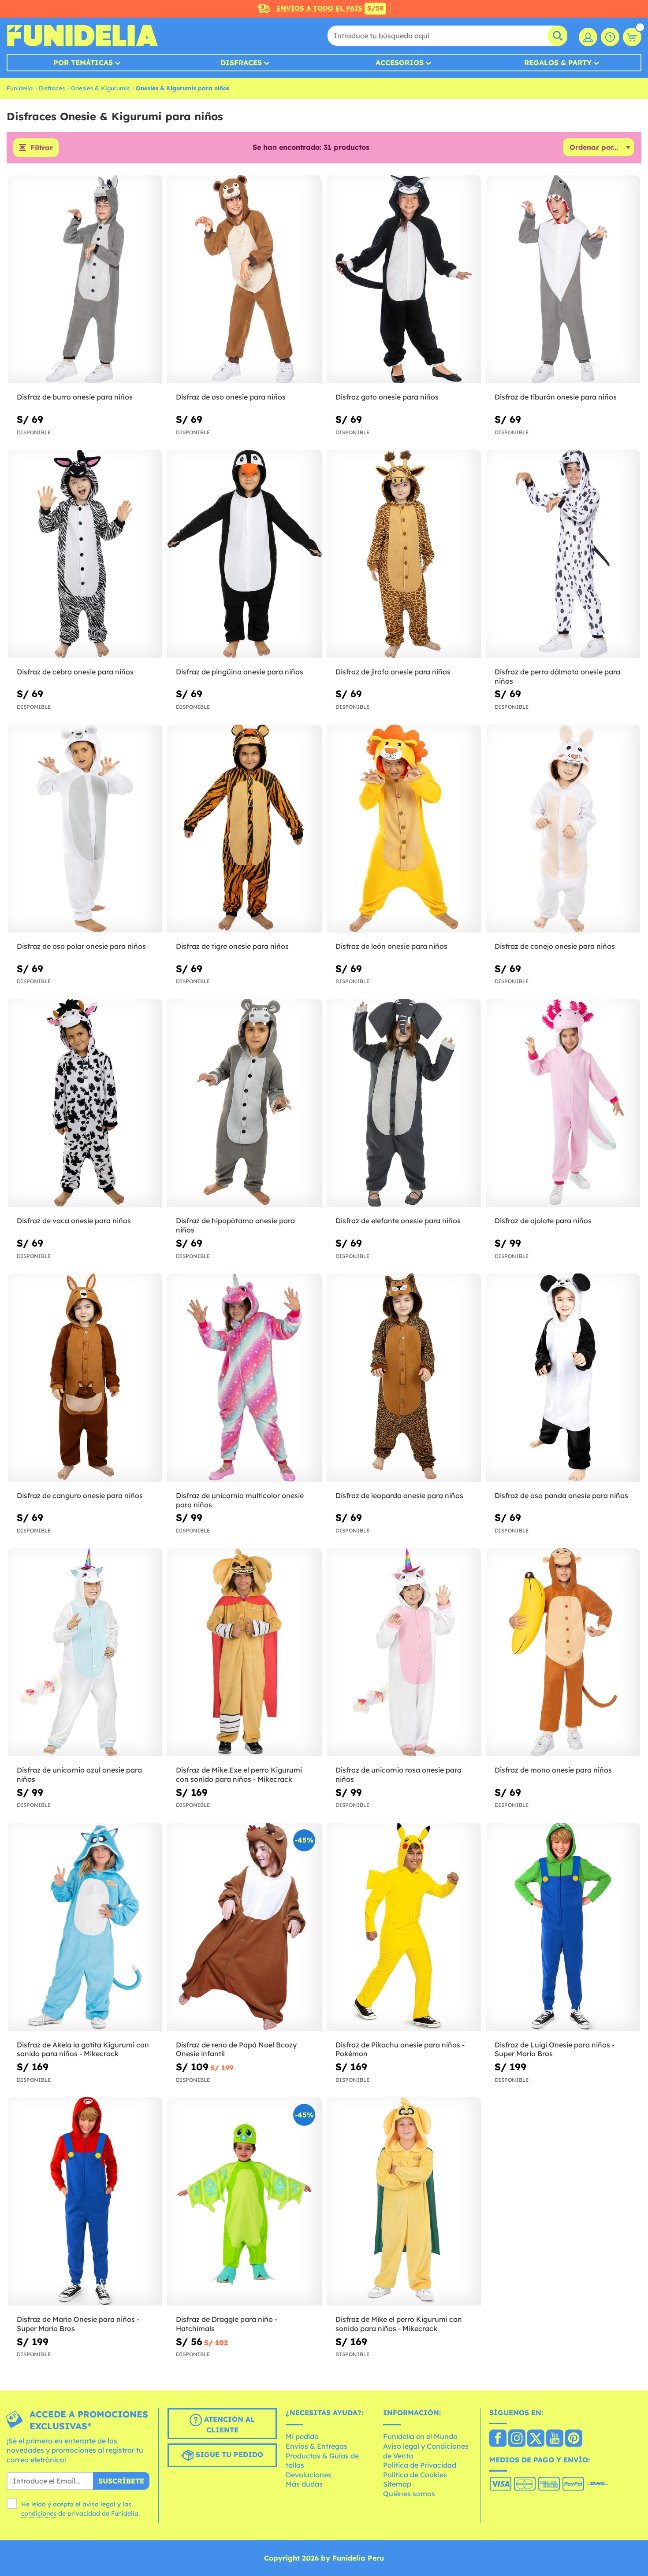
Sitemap (397, 2484)
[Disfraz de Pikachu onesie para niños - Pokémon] (404, 1927)
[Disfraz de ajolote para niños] (563, 1103)
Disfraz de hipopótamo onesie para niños (235, 1225)
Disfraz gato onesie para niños (387, 397)
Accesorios (400, 63)
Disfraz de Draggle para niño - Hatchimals (227, 2324)
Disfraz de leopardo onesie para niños (399, 1495)
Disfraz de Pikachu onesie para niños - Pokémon (400, 2049)
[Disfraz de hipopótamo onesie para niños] (244, 1103)
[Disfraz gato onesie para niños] (404, 280)
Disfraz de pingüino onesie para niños (240, 672)
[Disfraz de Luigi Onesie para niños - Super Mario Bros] (563, 1927)
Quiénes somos (409, 2494)
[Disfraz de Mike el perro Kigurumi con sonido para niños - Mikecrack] (404, 2202)
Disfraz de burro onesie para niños (75, 397)
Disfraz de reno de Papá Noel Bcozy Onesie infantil (236, 2049)
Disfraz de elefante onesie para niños (398, 1221)
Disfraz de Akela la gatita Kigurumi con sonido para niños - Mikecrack (83, 2049)
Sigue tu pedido (228, 2454)
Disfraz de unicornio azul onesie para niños (79, 1775)
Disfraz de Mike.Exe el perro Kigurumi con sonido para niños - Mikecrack (239, 1775)
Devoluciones (309, 2475)
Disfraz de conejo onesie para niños (555, 946)
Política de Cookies (415, 2475)
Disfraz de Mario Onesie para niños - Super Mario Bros (78, 2324)
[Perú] (498, 2439)
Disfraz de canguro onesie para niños (80, 1495)
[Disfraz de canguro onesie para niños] (85, 1378)
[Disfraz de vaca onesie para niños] (85, 1103)
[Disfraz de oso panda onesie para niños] (563, 1378)
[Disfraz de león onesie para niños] (404, 829)
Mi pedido (302, 2436)
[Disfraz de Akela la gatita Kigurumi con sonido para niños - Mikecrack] (85, 1927)
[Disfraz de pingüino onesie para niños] (244, 554)
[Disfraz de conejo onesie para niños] (563, 829)
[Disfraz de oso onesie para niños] (244, 280)
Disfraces (241, 63)
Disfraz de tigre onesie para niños (232, 946)
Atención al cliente (228, 2424)
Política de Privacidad (420, 2465)
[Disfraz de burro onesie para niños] (85, 280)
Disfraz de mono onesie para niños (553, 1770)
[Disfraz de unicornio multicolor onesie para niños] (244, 1378)
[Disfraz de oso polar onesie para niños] (85, 829)
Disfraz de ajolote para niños (543, 1221)
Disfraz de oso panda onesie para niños (561, 1495)
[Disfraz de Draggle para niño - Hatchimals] (244, 2202)
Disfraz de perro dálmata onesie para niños (557, 676)
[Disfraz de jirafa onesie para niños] (404, 554)
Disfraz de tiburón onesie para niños (556, 397)
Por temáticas (83, 63)
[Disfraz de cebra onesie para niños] (85, 554)
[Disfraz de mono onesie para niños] (563, 1653)
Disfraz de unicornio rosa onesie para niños (398, 1775)
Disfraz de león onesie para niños (391, 946)
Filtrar (42, 148)
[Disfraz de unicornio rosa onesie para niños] (404, 1653)
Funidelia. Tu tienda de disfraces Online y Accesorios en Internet (82, 36)
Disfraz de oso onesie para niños (231, 397)
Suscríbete (121, 2481)
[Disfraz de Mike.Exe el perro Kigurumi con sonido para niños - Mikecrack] (244, 1653)
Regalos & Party (558, 63)
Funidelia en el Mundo (420, 2436)
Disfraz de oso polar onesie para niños (81, 946)
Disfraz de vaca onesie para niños (74, 1221)
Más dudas (304, 2484)
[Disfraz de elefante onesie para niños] (404, 1103)
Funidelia (20, 88)
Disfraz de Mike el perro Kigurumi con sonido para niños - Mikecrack (399, 2324)
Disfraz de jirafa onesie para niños (393, 672)
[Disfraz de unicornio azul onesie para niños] (85, 1653)
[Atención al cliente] (610, 37)
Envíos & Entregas (317, 2446)
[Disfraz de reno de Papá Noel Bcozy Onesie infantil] (244, 1927)
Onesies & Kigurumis (100, 88)
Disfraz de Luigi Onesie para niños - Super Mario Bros (555, 2049)
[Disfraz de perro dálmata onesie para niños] (563, 554)
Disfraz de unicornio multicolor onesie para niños (240, 1500)
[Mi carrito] (632, 37)
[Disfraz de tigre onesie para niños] (244, 829)
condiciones (39, 2513)
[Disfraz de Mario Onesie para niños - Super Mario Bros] (85, 2202)
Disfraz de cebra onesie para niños (75, 672)
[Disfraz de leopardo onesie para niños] (404, 1378)
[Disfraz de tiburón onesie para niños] (563, 280)
